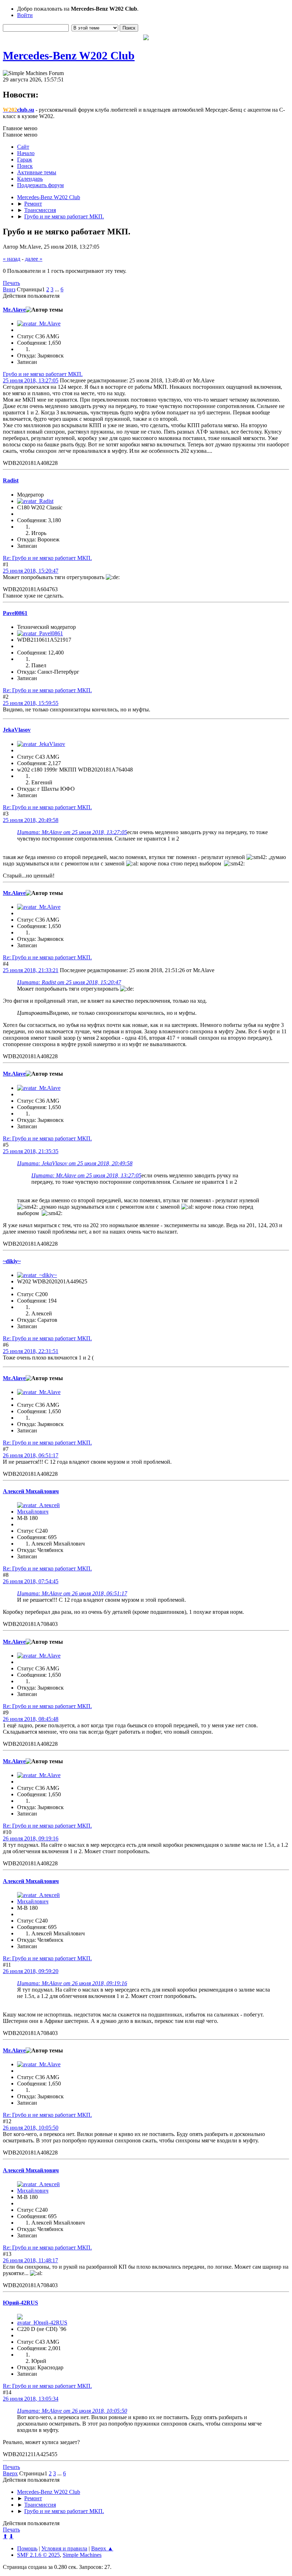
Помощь (27, 2548)
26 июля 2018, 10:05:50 (31, 2128)
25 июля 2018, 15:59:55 (31, 703)
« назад (12, 259)
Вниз (9, 289)
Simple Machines (82, 2555)
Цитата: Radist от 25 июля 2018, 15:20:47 (69, 982)
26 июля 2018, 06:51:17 (31, 1455)
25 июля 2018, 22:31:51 (31, 1351)
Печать (11, 283)
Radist (11, 480)
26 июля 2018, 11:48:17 (30, 2260)
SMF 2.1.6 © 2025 (38, 2555)
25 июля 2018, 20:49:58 (31, 820)
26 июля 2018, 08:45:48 (31, 1719)
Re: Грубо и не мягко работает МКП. (47, 558)
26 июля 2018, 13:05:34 (31, 2399)
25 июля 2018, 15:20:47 (31, 571)
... (58, 289)
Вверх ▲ (102, 2548)
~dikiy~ (12, 1261)
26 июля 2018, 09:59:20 (31, 1971)
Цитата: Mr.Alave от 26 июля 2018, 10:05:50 (72, 2411)
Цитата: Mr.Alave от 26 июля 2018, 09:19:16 (72, 1983)
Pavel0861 (15, 613)
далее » (34, 259)
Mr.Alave (14, 310)
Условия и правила (64, 2548)
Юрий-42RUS (20, 2303)
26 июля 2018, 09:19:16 (31, 1838)
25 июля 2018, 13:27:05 (31, 380)
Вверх (10, 2473)
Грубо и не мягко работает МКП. (43, 374)
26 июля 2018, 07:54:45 (31, 1581)
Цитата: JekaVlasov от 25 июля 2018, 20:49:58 (75, 1163)
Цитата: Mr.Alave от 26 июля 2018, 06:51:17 (72, 1593)
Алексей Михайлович (31, 1491)
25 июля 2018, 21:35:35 (31, 1151)
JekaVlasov (17, 730)
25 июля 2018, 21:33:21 (31, 970)
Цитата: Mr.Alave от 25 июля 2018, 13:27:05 (72, 832)
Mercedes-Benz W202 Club (69, 55)
